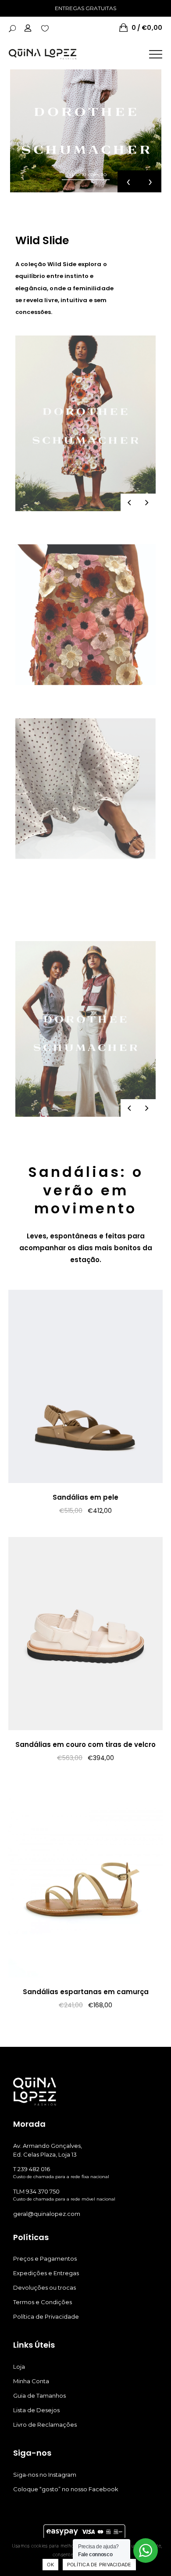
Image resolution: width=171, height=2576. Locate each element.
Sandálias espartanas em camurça (86, 1992)
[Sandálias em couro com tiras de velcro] (85, 1634)
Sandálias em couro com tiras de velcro (85, 1744)
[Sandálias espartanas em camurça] (85, 1881)
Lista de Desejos (36, 2410)
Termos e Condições (43, 2302)
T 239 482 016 (32, 2169)
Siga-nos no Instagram (45, 2475)
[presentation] (128, 181)
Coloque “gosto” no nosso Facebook (66, 2489)
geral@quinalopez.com (47, 2214)
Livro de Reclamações (45, 2424)
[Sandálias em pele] (85, 1386)
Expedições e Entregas (46, 2273)
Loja (19, 2367)
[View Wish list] (45, 28)
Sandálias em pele (85, 1497)
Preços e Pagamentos (45, 2259)
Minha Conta (31, 2381)
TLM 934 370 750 (36, 2191)
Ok (50, 2565)
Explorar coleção (86, 174)
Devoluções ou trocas (45, 2287)
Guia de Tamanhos (39, 2396)
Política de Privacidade (46, 2316)
